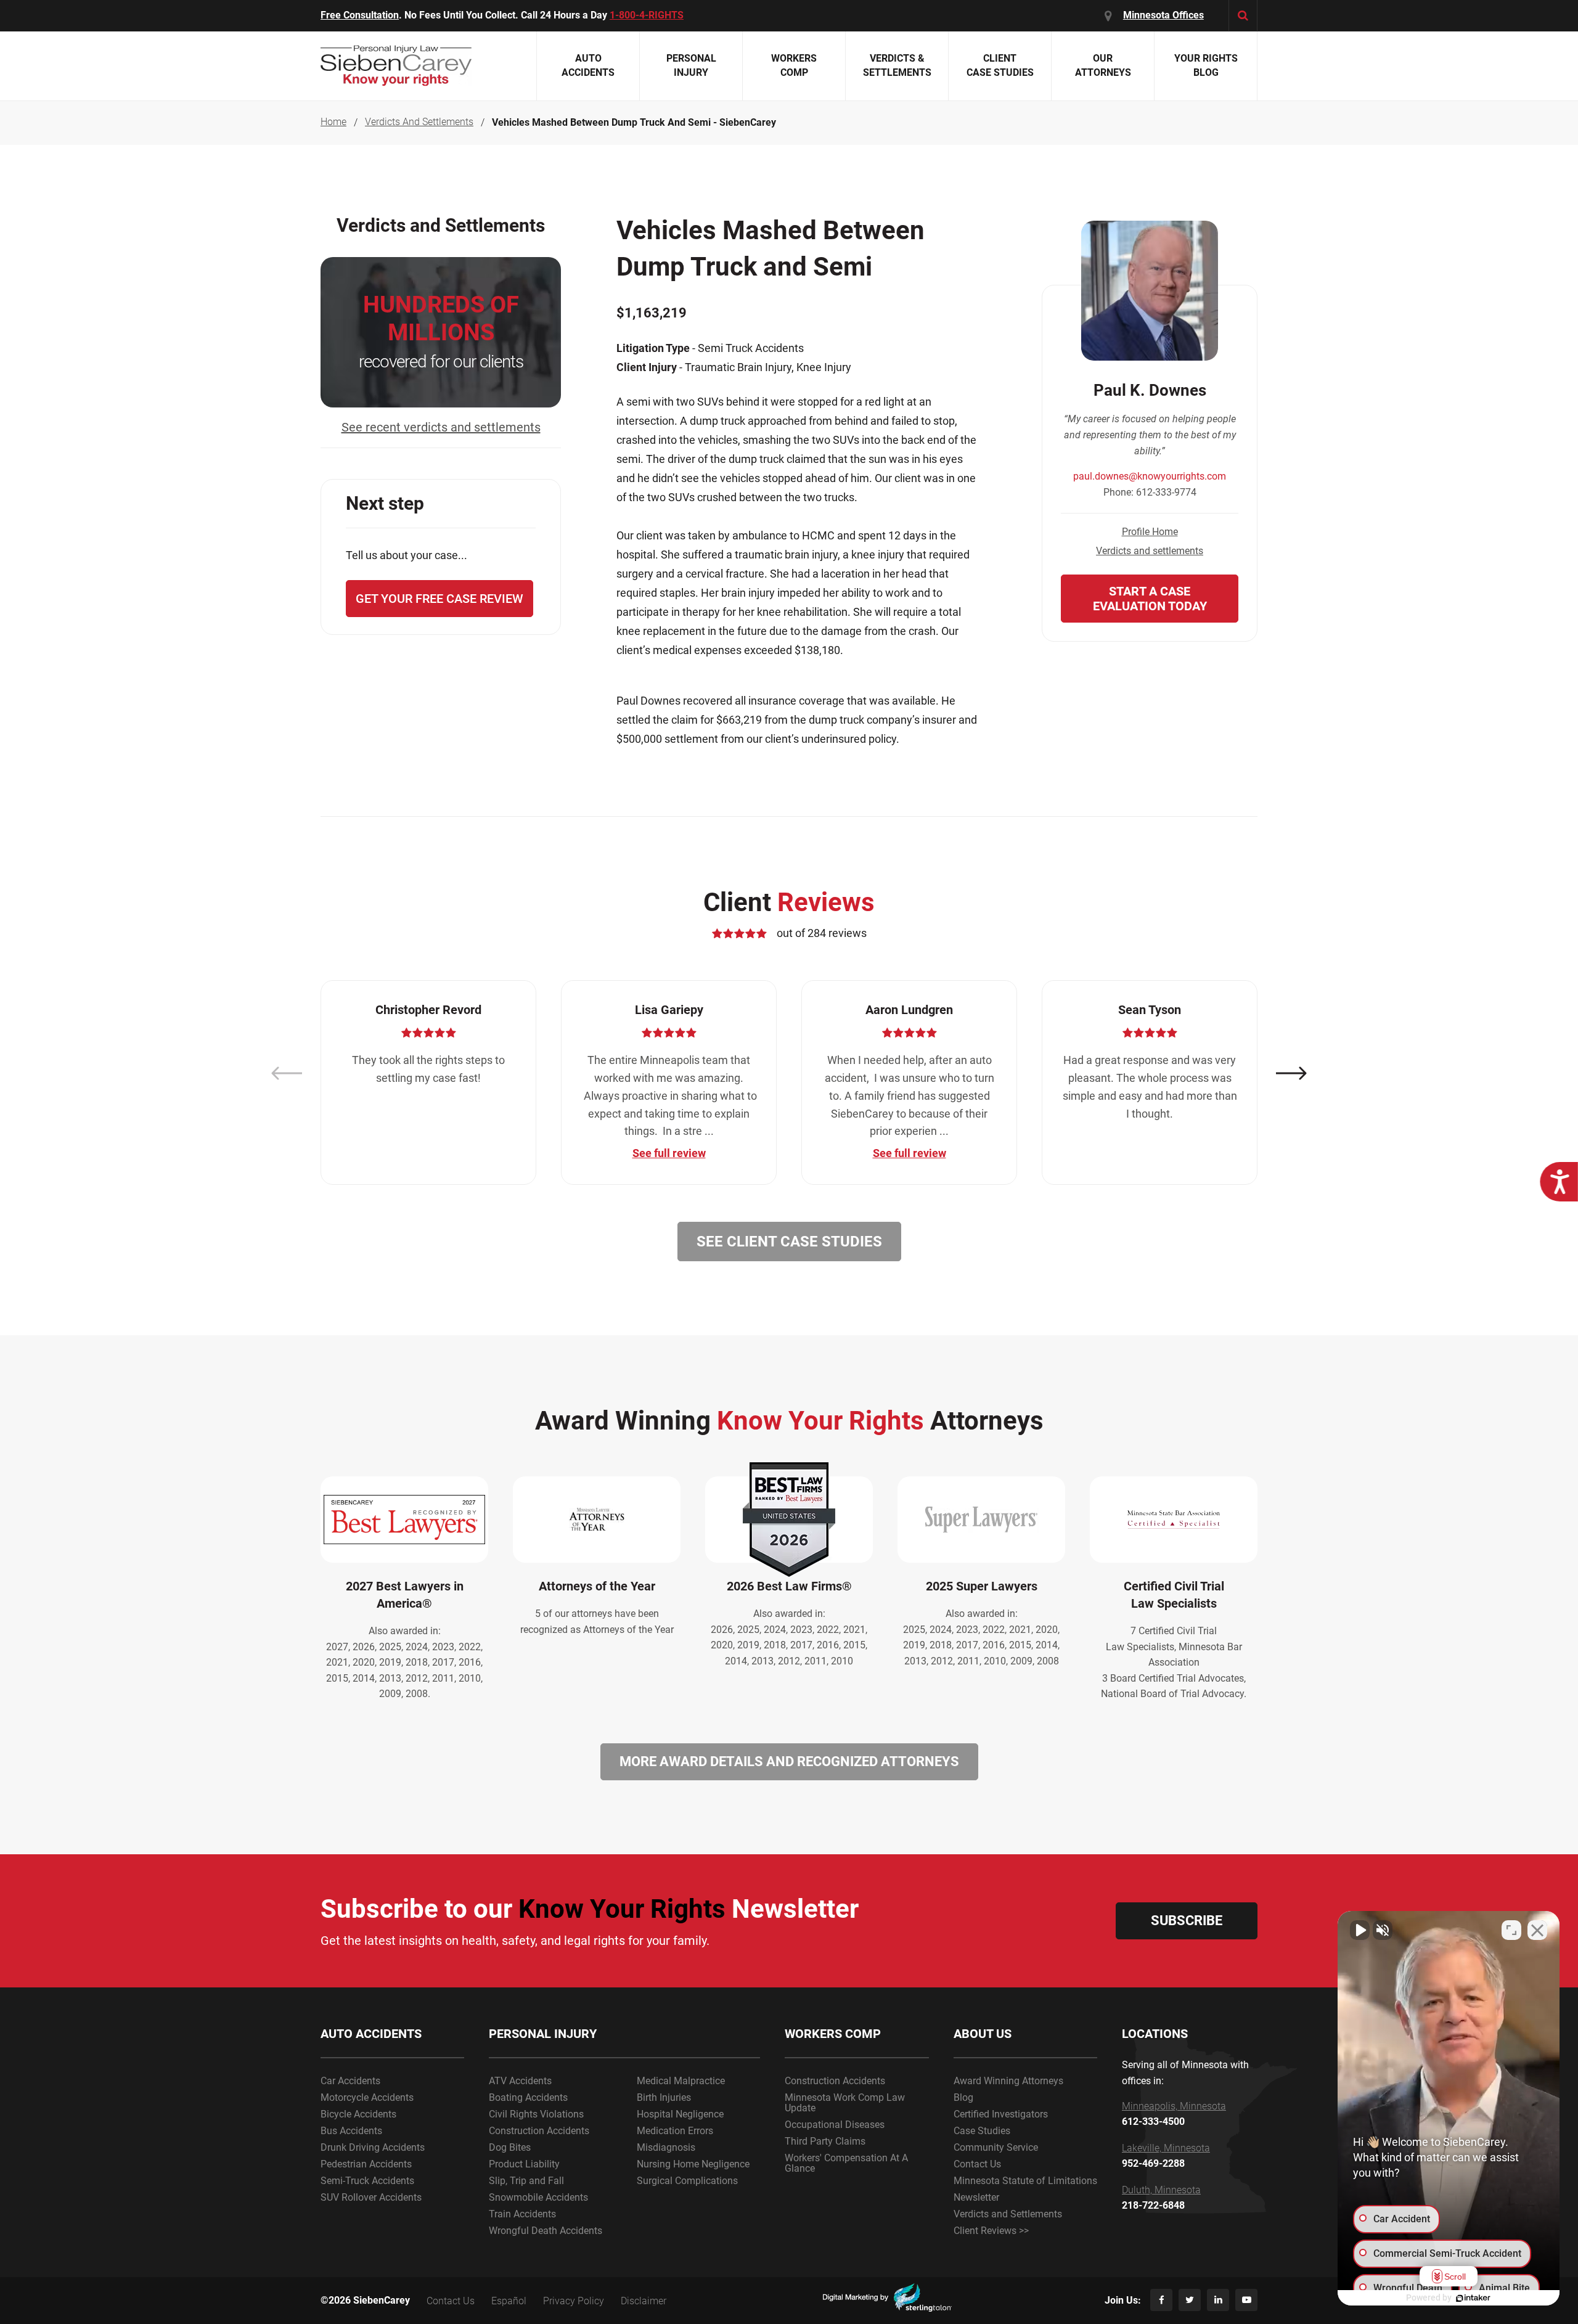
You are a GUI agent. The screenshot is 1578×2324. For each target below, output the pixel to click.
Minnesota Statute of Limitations (1025, 2181)
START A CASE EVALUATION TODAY (1150, 599)
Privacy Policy (574, 2301)
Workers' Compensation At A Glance (846, 2163)
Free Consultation (360, 15)
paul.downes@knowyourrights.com (1150, 476)
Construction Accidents (539, 2131)
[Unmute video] (1360, 1930)
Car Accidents (350, 2081)
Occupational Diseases (835, 2125)
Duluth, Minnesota (1161, 2190)
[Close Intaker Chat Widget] (1537, 1930)
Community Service (996, 2147)
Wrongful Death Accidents (546, 2231)
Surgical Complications (687, 2181)
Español (509, 2301)
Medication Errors (675, 2131)
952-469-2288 (1153, 2164)
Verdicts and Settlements (1008, 2214)
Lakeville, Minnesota (1166, 2148)
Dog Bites (510, 2147)
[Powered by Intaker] (1473, 2298)
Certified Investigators (1001, 2114)
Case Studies (982, 2131)
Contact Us (977, 2164)
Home (333, 122)
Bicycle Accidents (358, 2114)
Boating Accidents (528, 2097)
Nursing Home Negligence (693, 2164)
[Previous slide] (287, 1074)
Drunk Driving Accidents (373, 2147)
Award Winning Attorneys (1008, 2081)
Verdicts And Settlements (419, 122)
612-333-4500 (1153, 2122)
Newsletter (976, 2197)
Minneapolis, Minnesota (1174, 2106)
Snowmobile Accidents (538, 2197)
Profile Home (1150, 532)
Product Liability (524, 2164)
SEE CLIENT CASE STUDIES (789, 1242)
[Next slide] (1291, 1074)
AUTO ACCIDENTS (371, 2034)
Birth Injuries (664, 2097)
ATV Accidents (520, 2081)
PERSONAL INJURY (543, 2034)
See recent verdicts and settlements (441, 427)
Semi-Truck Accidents (367, 2181)
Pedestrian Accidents (366, 2164)
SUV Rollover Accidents (371, 2197)
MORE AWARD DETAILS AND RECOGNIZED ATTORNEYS (789, 1761)
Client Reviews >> (991, 2231)
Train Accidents (522, 2214)
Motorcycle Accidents (367, 2097)
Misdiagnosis (666, 2147)
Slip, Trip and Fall (526, 2181)
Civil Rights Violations (536, 2114)
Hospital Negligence (680, 2114)
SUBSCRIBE (1187, 1921)
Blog (963, 2097)
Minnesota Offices (1163, 15)
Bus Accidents (351, 2131)
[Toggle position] (1511, 1930)
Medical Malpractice (681, 2081)
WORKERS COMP (833, 2034)
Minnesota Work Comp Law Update (845, 2103)
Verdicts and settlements (1150, 551)
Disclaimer (644, 2301)
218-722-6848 (1153, 2206)
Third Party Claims (825, 2141)
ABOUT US (983, 2034)
